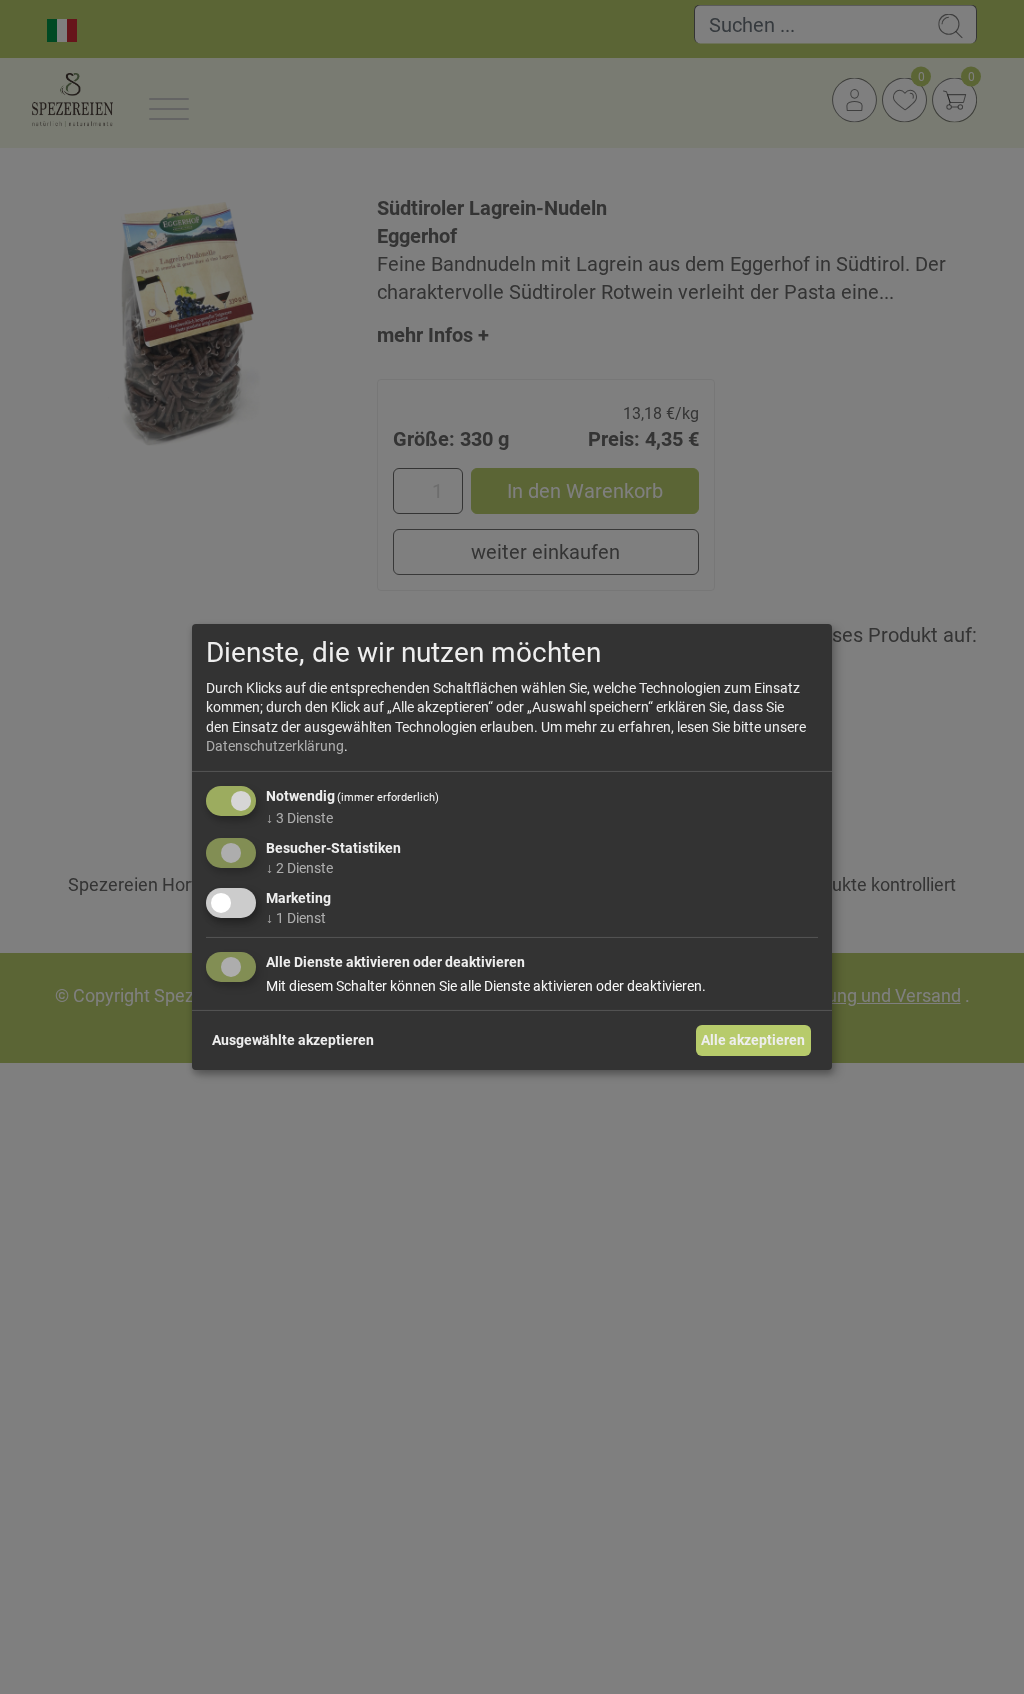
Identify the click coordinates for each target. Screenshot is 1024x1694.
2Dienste (299, 868)
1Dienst (296, 917)
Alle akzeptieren (753, 1040)
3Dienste (299, 818)
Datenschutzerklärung (275, 746)
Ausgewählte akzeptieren (293, 1040)
